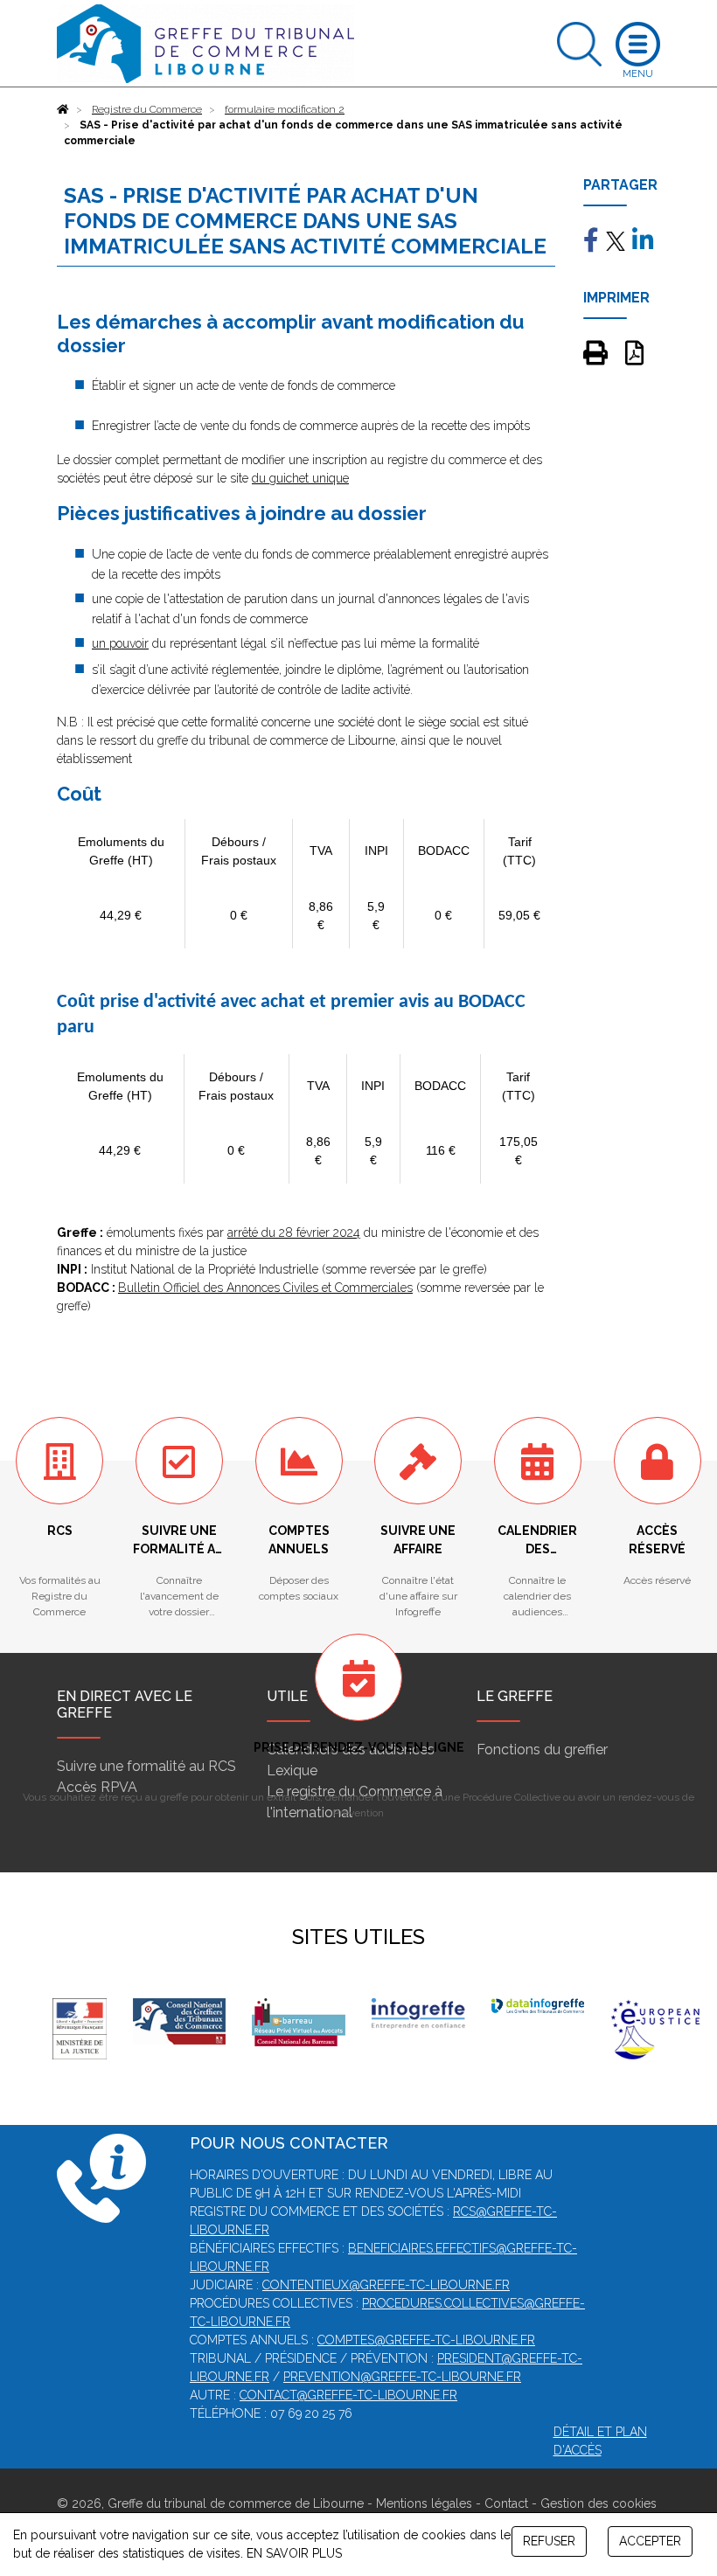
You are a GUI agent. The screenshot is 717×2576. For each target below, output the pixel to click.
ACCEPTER (650, 2541)
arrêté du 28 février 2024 (294, 1232)
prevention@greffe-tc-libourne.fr (402, 2377)
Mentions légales (424, 2503)
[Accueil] (63, 109)
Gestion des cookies (599, 2503)
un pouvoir (120, 643)
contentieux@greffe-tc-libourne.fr (386, 2285)
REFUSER (549, 2541)
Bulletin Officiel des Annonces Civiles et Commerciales (265, 1288)
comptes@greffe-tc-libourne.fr (426, 2340)
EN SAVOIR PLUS (294, 2553)
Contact (506, 2503)
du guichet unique (300, 478)
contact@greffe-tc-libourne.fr (348, 2395)
